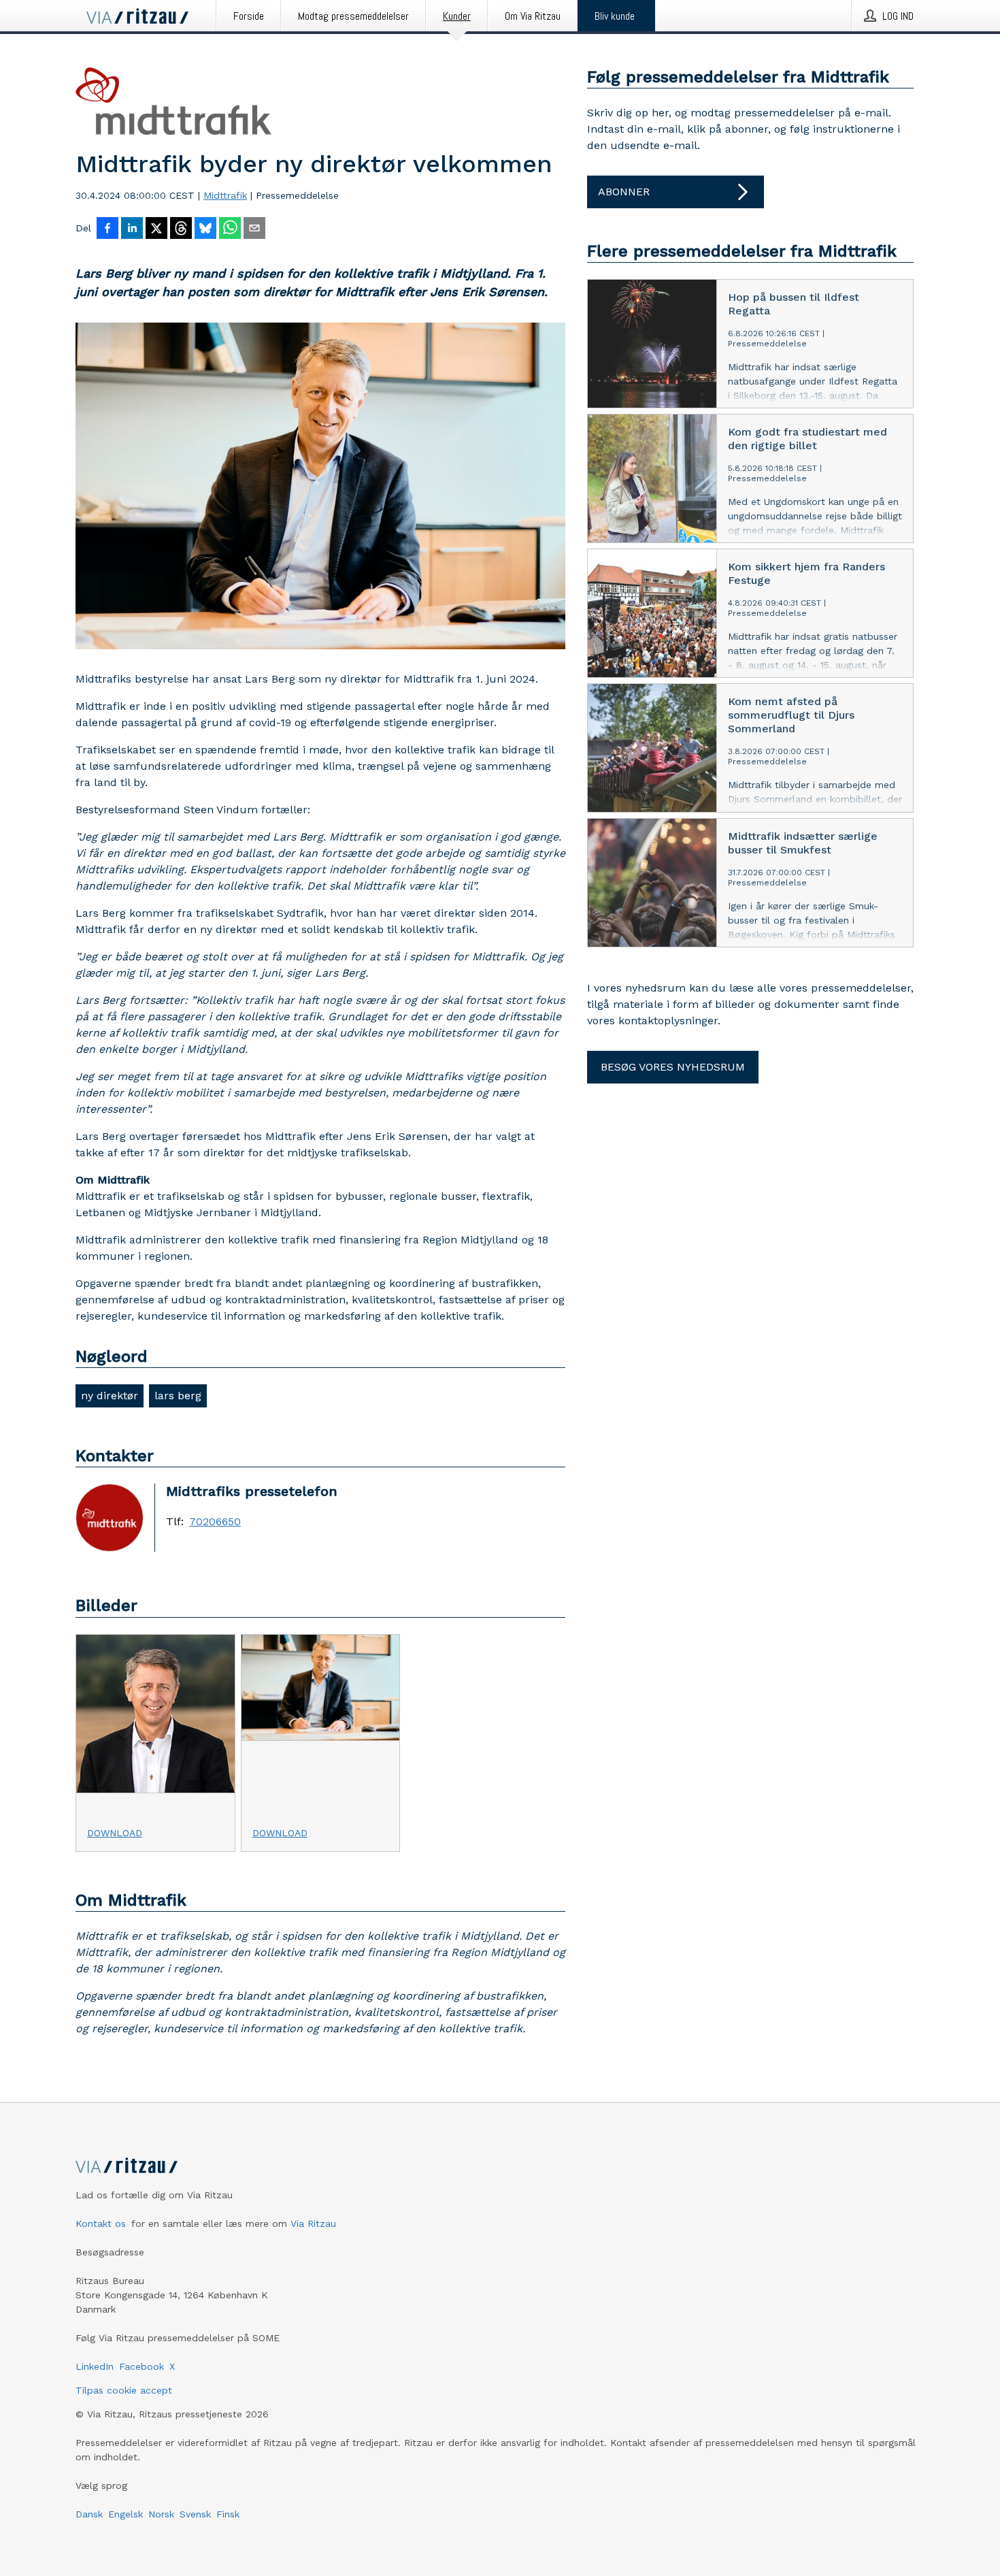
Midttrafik (225, 195)
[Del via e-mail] (254, 229)
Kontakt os (101, 2223)
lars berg (178, 1396)
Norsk (161, 2514)
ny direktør (110, 1396)
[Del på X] (156, 229)
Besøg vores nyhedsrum (673, 1067)
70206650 (215, 1522)
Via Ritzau (313, 2223)
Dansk (89, 2514)
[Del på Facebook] (107, 229)
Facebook (141, 2366)
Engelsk (126, 2514)
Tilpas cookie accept (124, 2390)
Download (115, 1833)
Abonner (624, 192)
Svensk (195, 2514)
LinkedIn (95, 2366)
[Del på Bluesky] (205, 229)
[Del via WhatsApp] (230, 229)
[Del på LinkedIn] (132, 229)
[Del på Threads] (181, 229)
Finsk (228, 2514)
